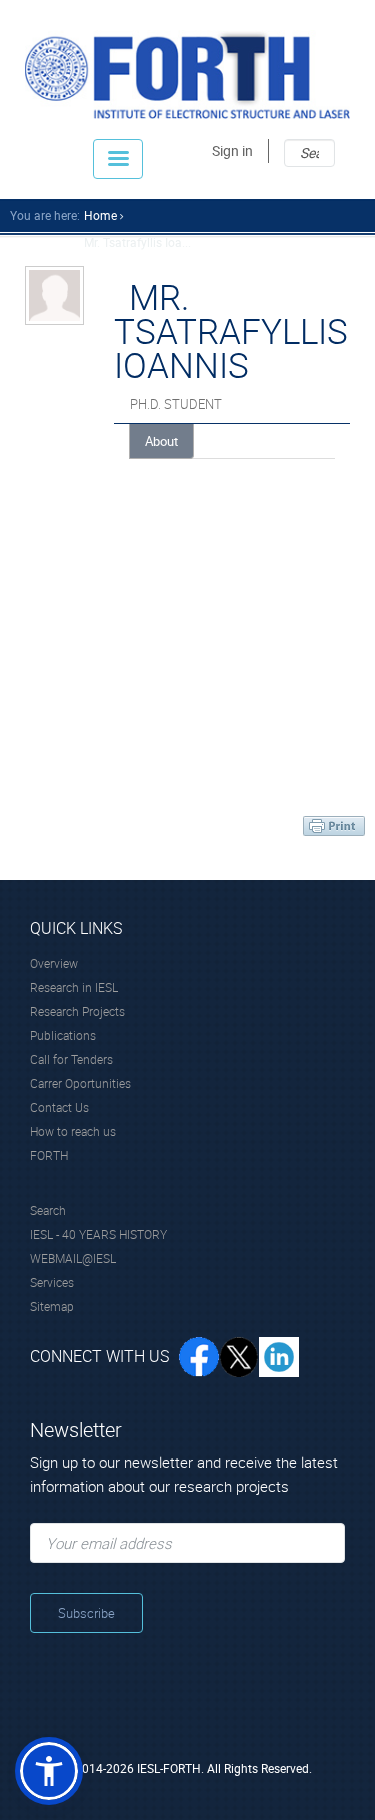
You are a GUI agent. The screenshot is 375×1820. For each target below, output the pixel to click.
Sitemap (52, 1306)
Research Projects (77, 1011)
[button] (49, 1771)
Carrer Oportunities (80, 1083)
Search (48, 1210)
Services (52, 1282)
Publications (63, 1035)
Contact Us (59, 1107)
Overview (54, 963)
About (161, 441)
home (100, 215)
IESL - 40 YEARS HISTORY (98, 1234)
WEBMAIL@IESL (73, 1258)
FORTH (49, 1155)
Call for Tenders (71, 1059)
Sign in (232, 150)
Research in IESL (74, 987)
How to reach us (73, 1131)
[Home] (187, 74)
